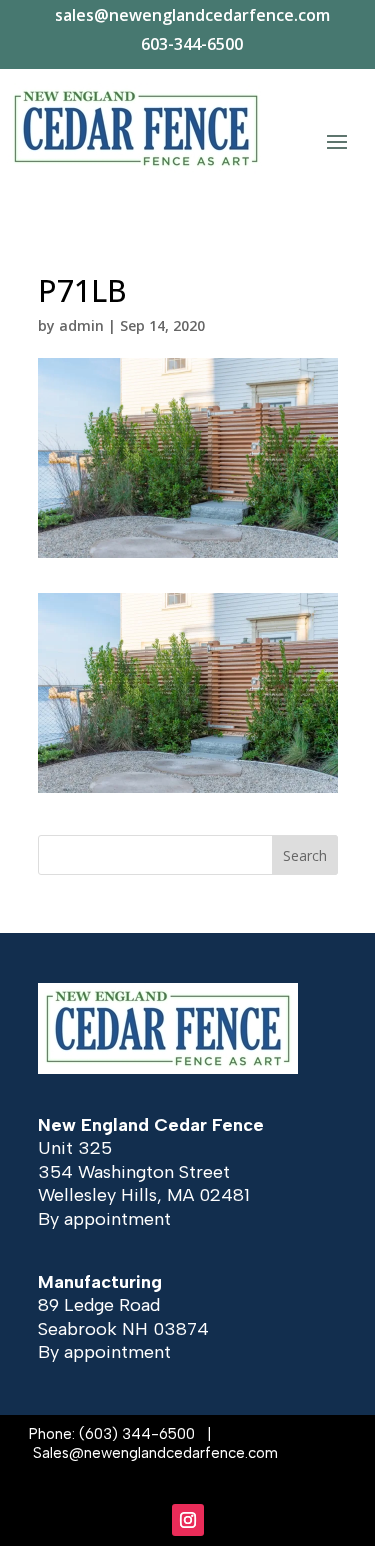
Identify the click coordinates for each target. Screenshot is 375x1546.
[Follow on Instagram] (188, 1520)
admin (81, 325)
